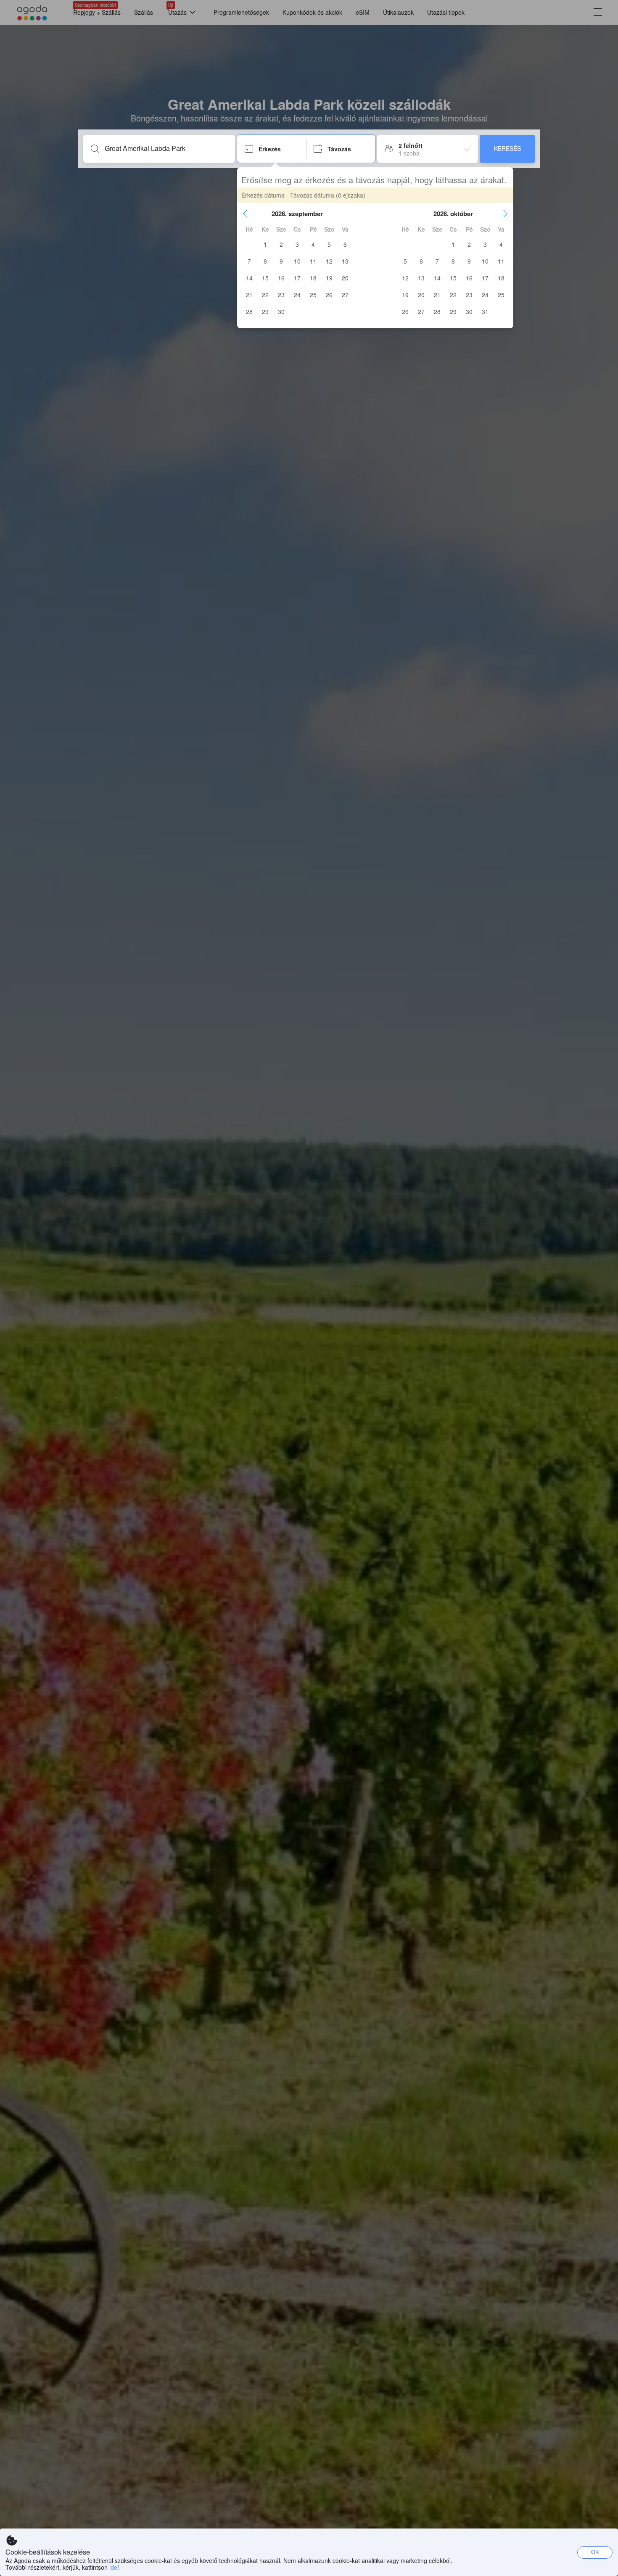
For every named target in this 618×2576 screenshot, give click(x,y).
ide (113, 2567)
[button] (245, 214)
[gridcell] (265, 244)
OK (595, 2552)
